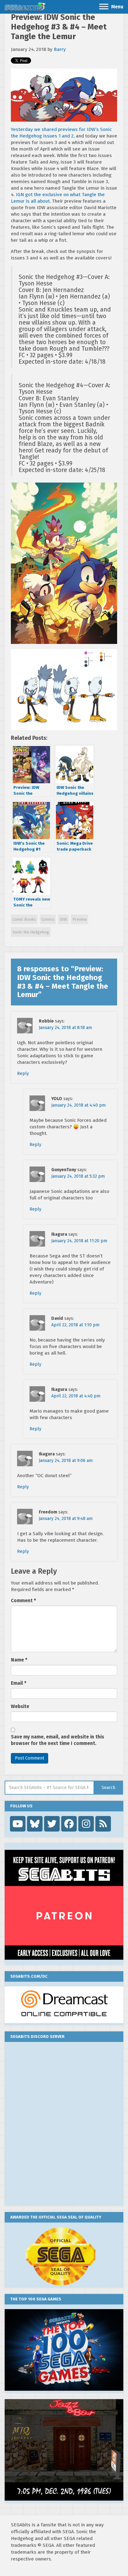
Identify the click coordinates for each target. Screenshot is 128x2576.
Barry (60, 49)
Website (20, 1706)
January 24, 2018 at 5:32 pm (78, 1176)
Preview (80, 919)
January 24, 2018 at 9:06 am (66, 1461)
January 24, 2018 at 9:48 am (66, 1519)
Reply (23, 1074)
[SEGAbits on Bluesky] (35, 1824)
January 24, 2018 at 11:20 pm (79, 1241)
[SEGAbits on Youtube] (18, 1824)
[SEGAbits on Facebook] (69, 1824)
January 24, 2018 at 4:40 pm (78, 1105)
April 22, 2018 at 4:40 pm (76, 1396)
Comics (48, 919)
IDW (63, 919)
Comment (23, 1601)
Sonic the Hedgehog (31, 932)
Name (19, 1660)
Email (19, 1683)
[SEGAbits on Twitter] (52, 1824)
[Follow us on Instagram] (86, 1824)
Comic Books (24, 919)
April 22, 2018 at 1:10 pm (75, 1325)
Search (108, 1788)
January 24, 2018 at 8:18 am (65, 1028)
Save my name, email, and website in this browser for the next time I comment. (57, 1740)
